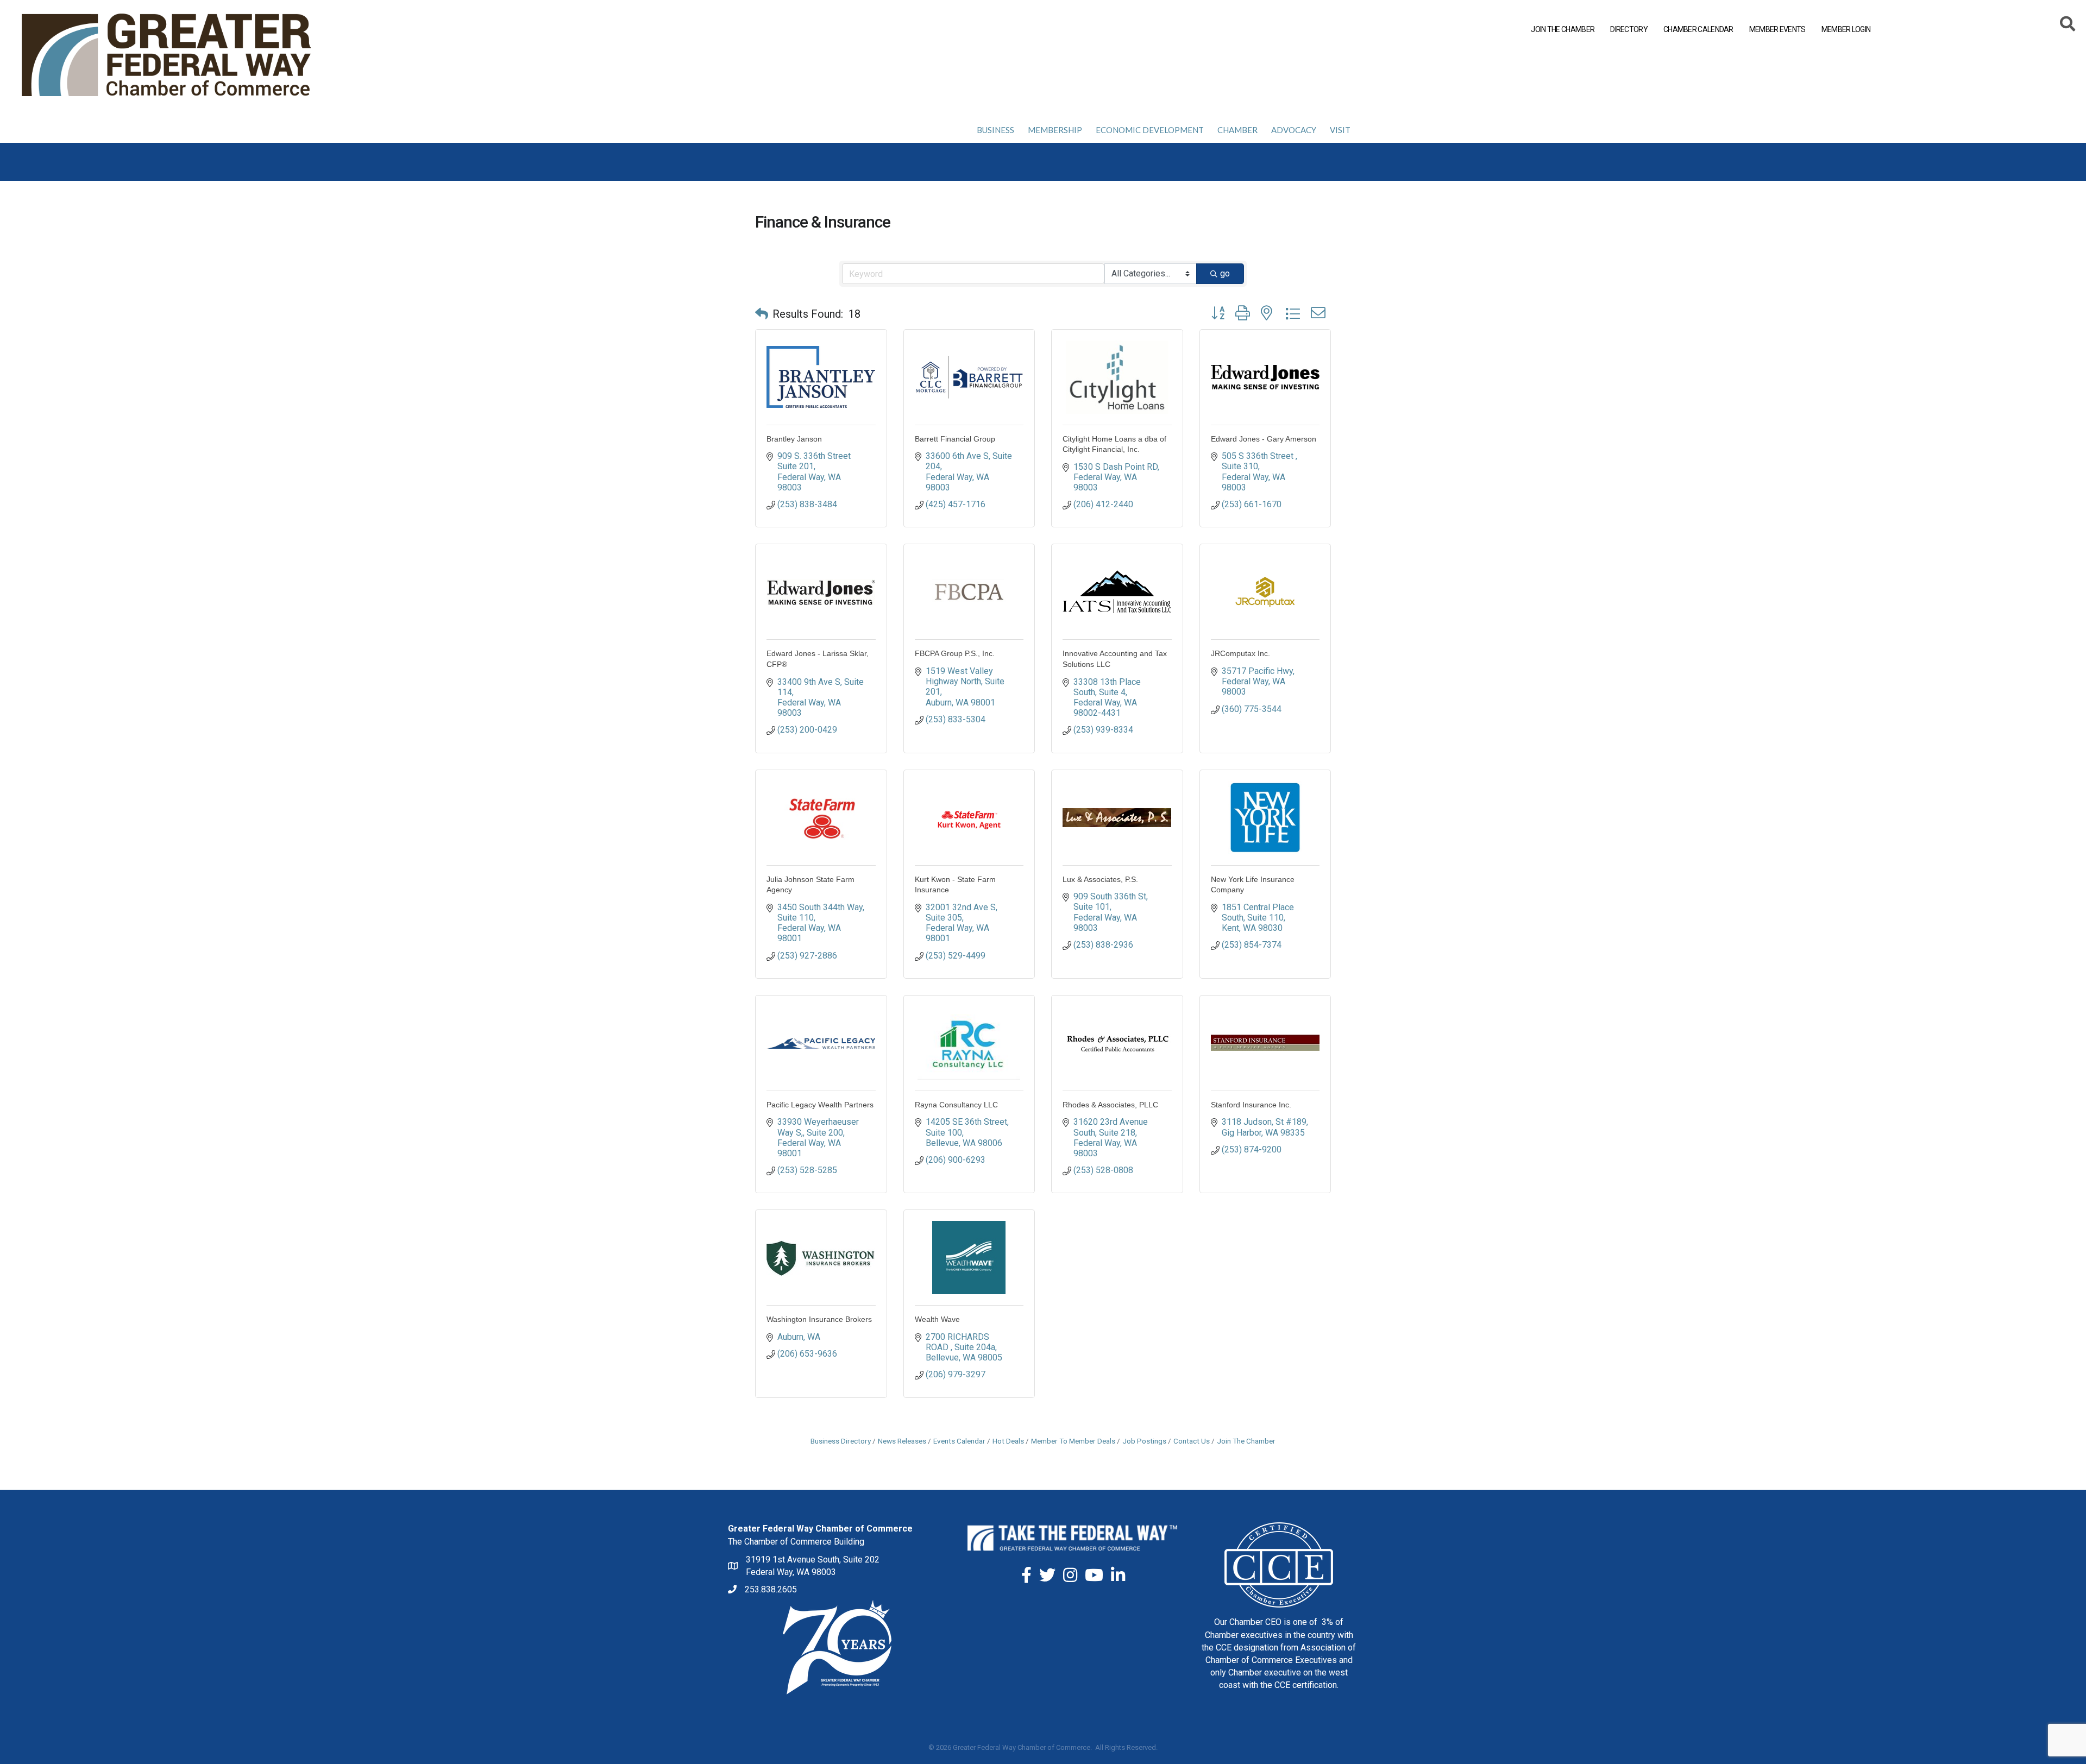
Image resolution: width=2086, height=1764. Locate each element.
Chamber (1237, 130)
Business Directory (841, 1441)
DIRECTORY (1629, 29)
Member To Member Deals (1073, 1441)
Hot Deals (1008, 1441)
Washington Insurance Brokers (819, 1319)
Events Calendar (959, 1441)
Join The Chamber (1246, 1441)
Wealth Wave (937, 1319)
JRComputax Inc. (1240, 653)
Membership (1055, 130)
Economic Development (1150, 130)
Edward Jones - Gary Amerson (1264, 439)
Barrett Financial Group (955, 439)
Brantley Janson (794, 439)
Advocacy (1294, 130)
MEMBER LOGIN (1846, 29)
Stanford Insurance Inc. (1251, 1105)
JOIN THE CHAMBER (1563, 29)
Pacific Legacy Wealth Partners (820, 1105)
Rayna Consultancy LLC (956, 1105)
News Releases (902, 1441)
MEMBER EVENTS (1777, 29)
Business (995, 130)
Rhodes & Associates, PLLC (1110, 1105)
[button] (762, 314)
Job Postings (1144, 1441)
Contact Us (1192, 1441)
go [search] (1225, 273)
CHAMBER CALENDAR (1698, 29)
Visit (1340, 130)
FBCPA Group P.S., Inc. (955, 653)
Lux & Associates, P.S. (1100, 879)
